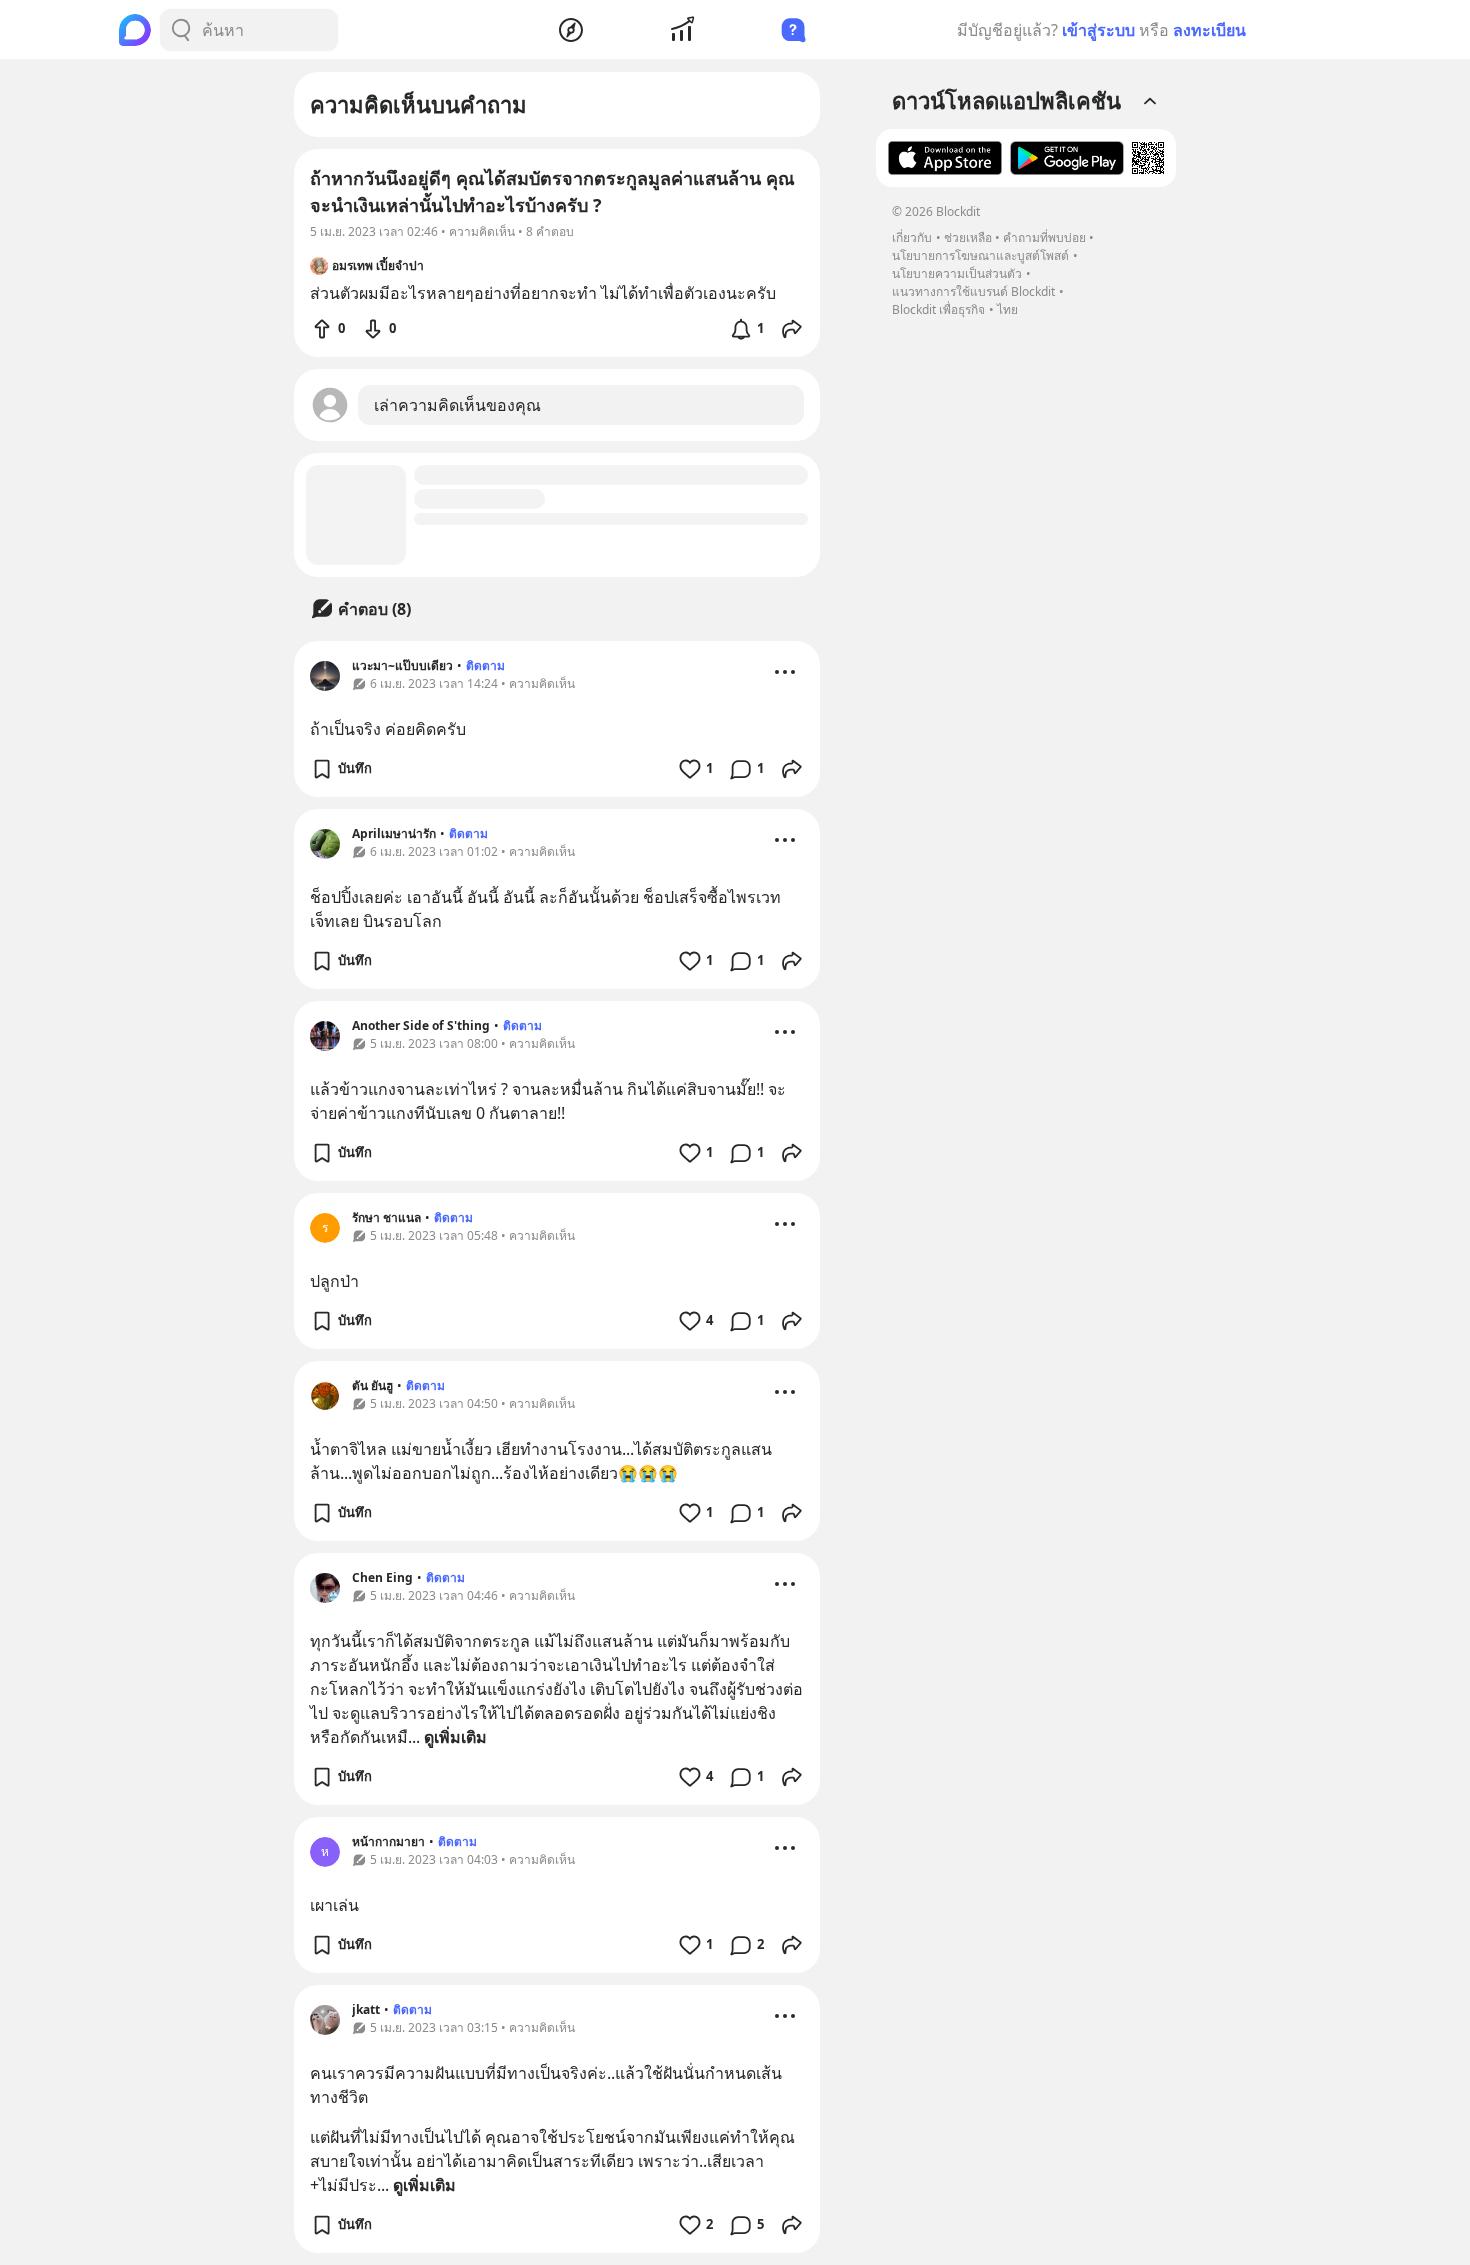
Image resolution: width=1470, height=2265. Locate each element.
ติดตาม (485, 665)
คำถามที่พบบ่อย (1044, 237)
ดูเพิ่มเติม (455, 1737)
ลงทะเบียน (1209, 30)
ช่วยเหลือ (968, 237)
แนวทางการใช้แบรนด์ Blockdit (973, 291)
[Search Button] (181, 30)
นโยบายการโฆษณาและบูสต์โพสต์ (980, 255)
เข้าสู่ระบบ (1098, 30)
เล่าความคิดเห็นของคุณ (457, 405)
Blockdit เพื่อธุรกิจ (938, 309)
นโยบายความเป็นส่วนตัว (957, 273)
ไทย (1007, 309)
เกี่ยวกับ (912, 237)
